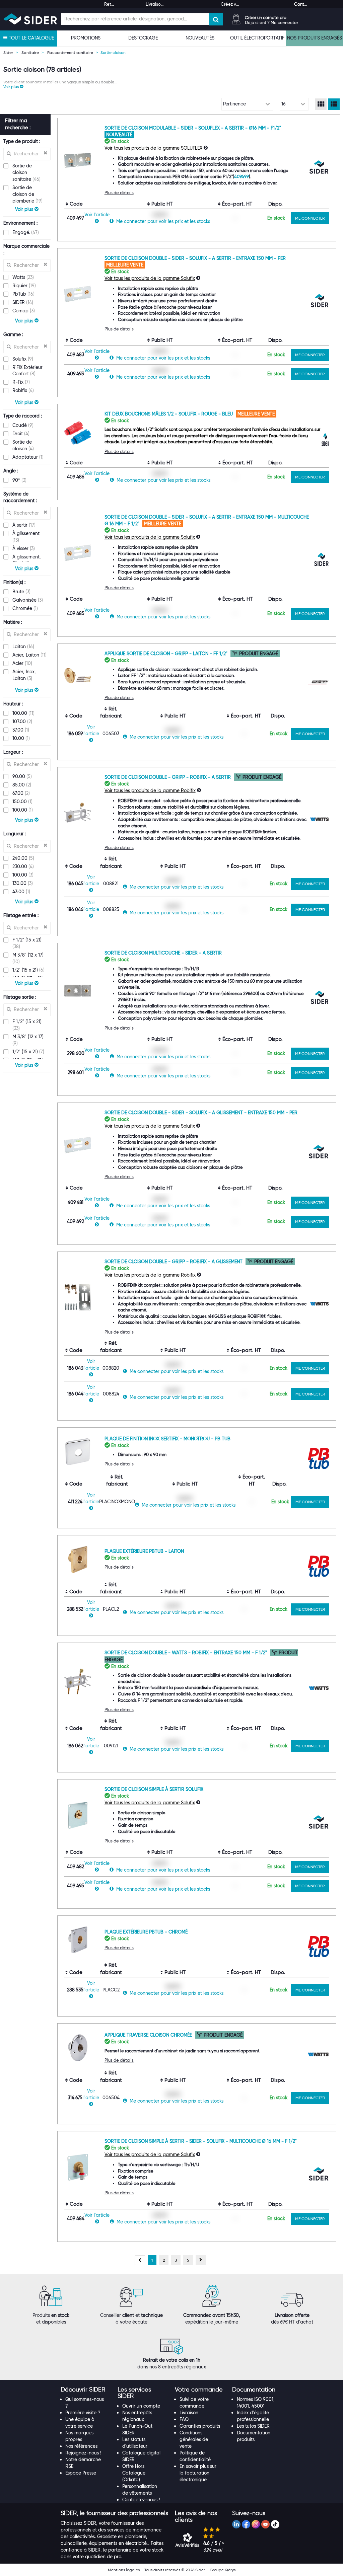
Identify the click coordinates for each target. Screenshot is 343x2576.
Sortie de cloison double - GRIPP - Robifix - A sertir (168, 777)
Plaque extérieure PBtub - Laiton (144, 1551)
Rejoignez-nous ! (83, 2453)
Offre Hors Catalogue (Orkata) (134, 2473)
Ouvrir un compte (141, 2406)
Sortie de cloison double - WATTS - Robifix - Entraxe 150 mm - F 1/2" (186, 1653)
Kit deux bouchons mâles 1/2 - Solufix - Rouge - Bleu (169, 414)
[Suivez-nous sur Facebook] (246, 2524)
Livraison (189, 2413)
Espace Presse (81, 2473)
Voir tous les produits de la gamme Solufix (150, 278)
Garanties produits (200, 2426)
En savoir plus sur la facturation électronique (198, 2473)
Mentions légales (124, 2570)
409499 (242, 176)
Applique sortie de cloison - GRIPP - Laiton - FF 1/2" (167, 654)
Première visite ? (83, 2413)
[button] (13, 87)
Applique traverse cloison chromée (149, 2035)
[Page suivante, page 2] (201, 2260)
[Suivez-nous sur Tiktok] (275, 2524)
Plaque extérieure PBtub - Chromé (146, 1932)
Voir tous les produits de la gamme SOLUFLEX (153, 148)
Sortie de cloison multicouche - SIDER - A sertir (163, 953)
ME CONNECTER (310, 218)
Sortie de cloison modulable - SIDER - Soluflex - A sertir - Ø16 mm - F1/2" (193, 128)
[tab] (86, 2390)
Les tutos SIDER (253, 2426)
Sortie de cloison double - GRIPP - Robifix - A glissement (174, 1262)
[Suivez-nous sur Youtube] (265, 2524)
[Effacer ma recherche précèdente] (45, 153)
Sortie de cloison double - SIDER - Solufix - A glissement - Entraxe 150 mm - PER (201, 1113)
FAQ (184, 2419)
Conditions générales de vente (194, 2439)
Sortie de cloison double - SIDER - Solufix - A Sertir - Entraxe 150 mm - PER (195, 258)
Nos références (81, 2446)
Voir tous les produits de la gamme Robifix (150, 790)
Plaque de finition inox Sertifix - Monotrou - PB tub (167, 1439)
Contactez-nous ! (141, 2500)
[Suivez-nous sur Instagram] (256, 2524)
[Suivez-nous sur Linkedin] (236, 2524)
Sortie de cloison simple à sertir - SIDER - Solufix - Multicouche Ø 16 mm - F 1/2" (201, 2141)
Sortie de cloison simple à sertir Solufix (154, 1789)
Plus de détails (119, 193)
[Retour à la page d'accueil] (30, 19)
